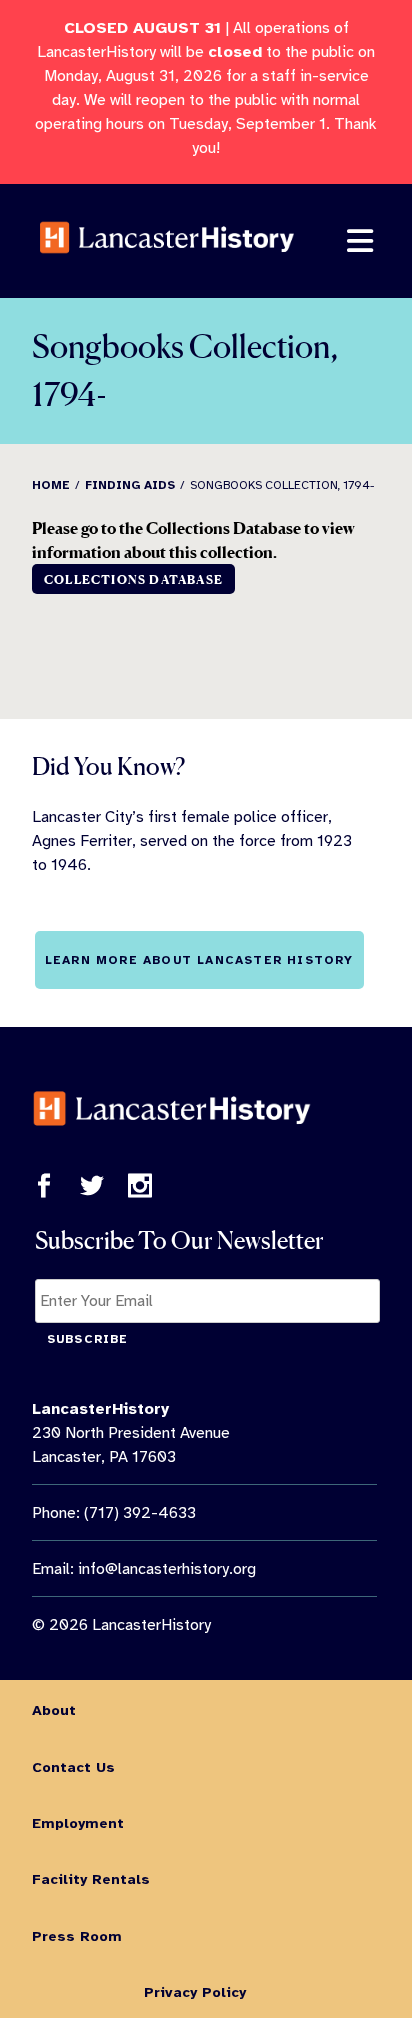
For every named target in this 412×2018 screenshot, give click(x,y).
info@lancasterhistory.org (167, 1569)
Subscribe (88, 1339)
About (54, 1710)
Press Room (77, 1936)
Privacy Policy (195, 1992)
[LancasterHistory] (167, 268)
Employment (78, 1823)
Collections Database (133, 579)
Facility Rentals (91, 1879)
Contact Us (73, 1767)
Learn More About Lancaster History (199, 960)
